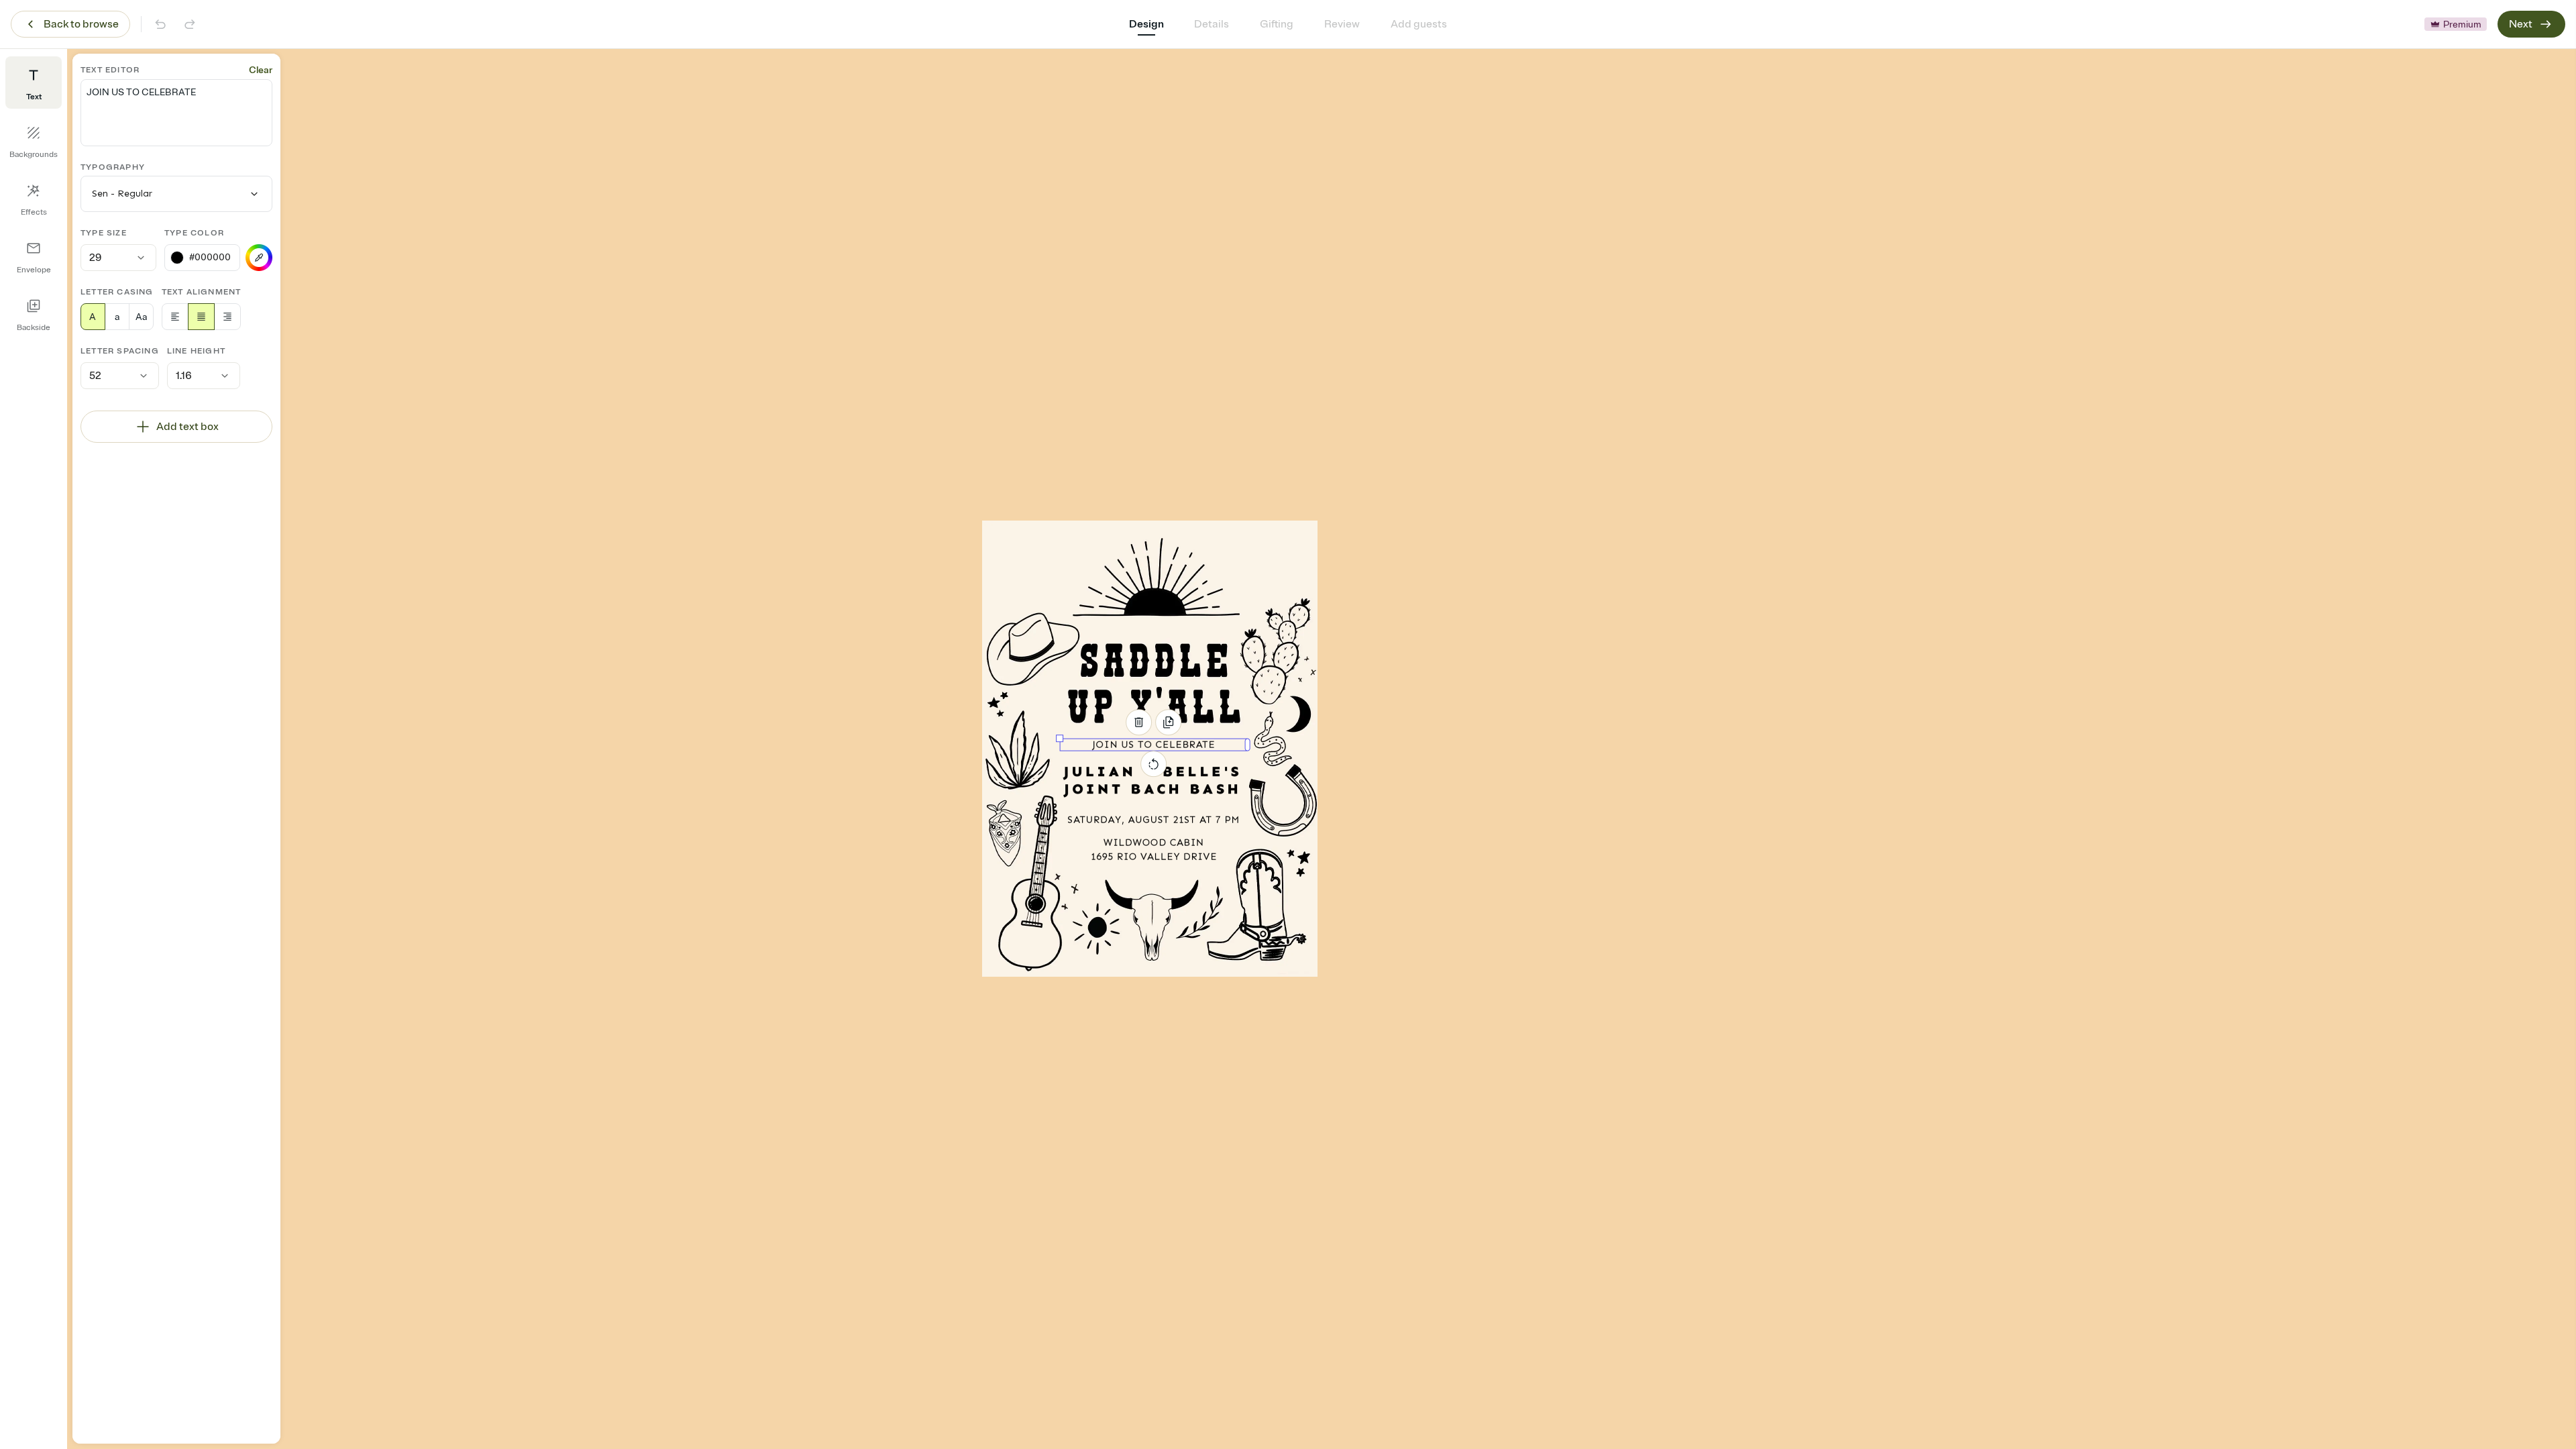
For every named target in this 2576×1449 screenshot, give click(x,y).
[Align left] (175, 317)
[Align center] (201, 317)
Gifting (1277, 24)
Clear (261, 70)
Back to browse (81, 24)
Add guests (1419, 24)
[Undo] (160, 24)
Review (1342, 24)
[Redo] (190, 24)
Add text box (187, 427)
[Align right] (227, 317)
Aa (141, 317)
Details (1212, 24)
